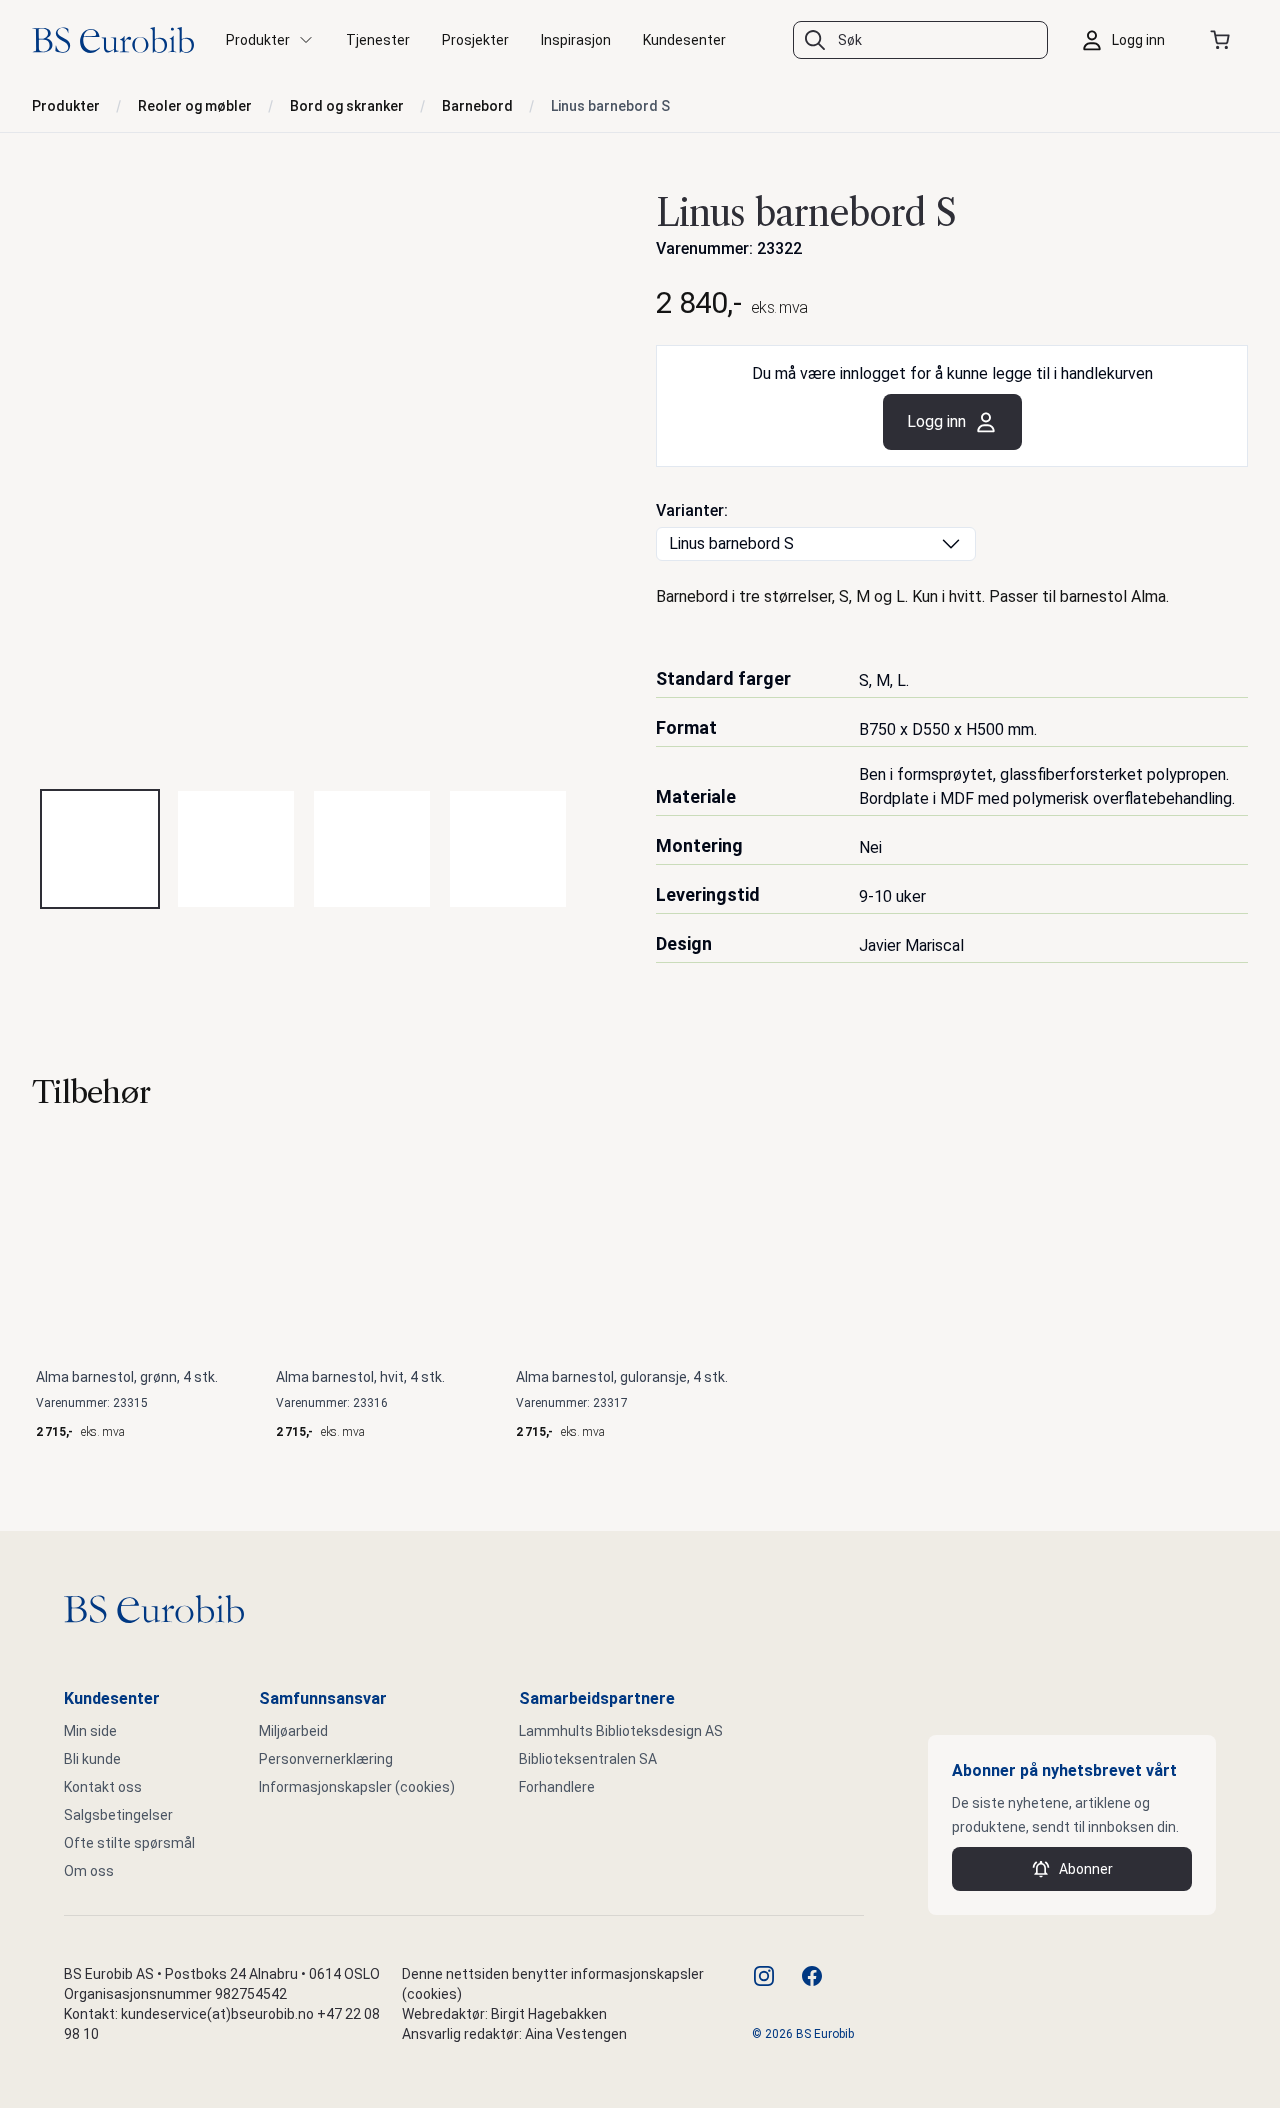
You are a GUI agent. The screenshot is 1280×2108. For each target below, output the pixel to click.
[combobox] (920, 40)
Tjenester (378, 40)
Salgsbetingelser (118, 1815)
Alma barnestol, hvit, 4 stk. (360, 1377)
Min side (90, 1731)
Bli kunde (92, 1759)
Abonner (1086, 1869)
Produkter (66, 106)
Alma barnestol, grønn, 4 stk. (127, 1377)
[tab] (100, 849)
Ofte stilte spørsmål (129, 1843)
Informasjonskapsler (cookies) (357, 1787)
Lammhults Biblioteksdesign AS (621, 1731)
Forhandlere (557, 1787)
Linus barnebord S (610, 106)
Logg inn (936, 421)
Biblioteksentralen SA (588, 1759)
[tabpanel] (328, 477)
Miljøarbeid (293, 1731)
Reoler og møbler (195, 106)
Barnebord (477, 106)
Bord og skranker (347, 106)
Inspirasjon (576, 40)
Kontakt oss (103, 1787)
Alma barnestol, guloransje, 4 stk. (622, 1377)
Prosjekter (475, 40)
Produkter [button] (258, 40)
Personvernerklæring (326, 1759)
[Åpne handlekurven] (1224, 40)
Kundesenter (684, 40)
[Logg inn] (1128, 40)
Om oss (89, 1871)
